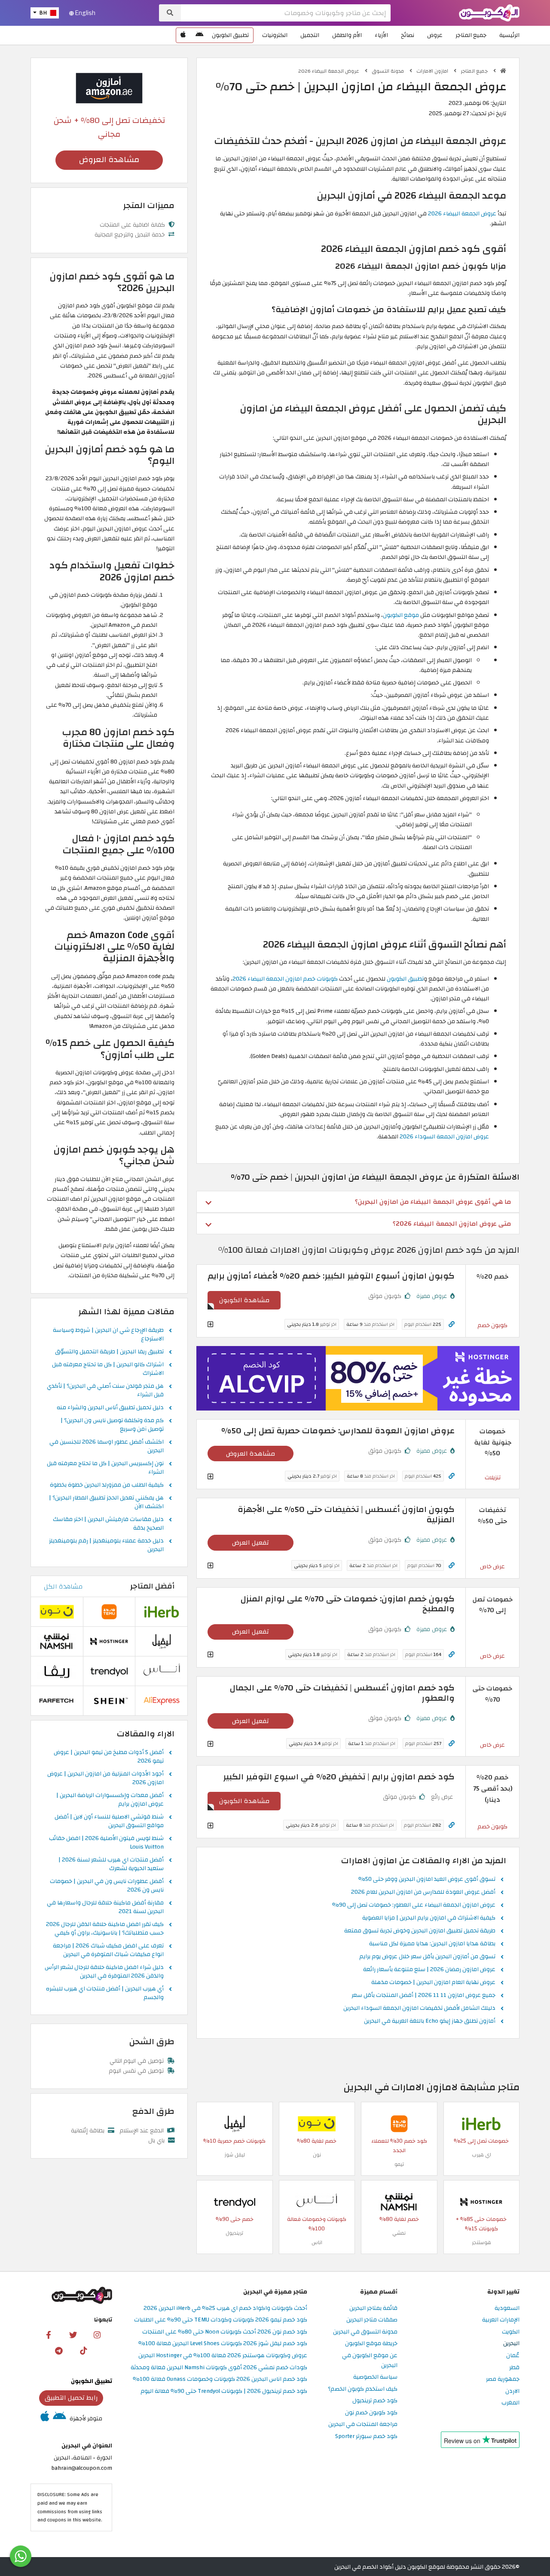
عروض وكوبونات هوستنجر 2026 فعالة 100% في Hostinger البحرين (223, 2356)
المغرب (510, 2403)
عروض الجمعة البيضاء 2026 (329, 71)
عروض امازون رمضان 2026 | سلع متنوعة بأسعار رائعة (429, 1970)
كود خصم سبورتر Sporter (366, 2436)
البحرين (511, 2344)
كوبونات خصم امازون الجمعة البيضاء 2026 (285, 979)
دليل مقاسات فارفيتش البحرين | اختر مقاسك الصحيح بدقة (108, 1524)
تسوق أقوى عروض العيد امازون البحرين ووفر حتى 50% (427, 1880)
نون (317, 2155)
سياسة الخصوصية (375, 2377)
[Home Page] (489, 12)
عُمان (513, 2356)
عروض (435, 35)
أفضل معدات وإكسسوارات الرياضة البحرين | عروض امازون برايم (110, 1800)
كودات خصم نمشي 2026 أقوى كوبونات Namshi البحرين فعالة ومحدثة (219, 2368)
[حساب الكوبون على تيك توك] (83, 2350)
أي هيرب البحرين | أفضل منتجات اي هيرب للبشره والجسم (105, 1993)
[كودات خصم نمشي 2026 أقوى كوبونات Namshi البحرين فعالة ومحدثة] (399, 2202)
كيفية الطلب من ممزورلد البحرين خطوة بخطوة (107, 1485)
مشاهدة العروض (251, 1454)
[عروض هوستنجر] (358, 1378)
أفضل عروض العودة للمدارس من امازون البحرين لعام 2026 (423, 1892)
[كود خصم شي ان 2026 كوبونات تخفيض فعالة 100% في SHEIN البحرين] (109, 1700)
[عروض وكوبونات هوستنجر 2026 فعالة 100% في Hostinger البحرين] (481, 2202)
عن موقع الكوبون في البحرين (370, 2361)
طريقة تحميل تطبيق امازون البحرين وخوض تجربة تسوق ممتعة (420, 1931)
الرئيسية (509, 35)
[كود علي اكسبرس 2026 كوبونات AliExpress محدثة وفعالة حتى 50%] (162, 1700)
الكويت (511, 2332)
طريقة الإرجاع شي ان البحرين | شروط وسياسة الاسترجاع (108, 1335)
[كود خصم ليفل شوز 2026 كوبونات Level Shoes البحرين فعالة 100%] (235, 2124)
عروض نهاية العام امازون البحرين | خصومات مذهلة (433, 1983)
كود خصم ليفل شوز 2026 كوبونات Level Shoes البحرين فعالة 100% (223, 2344)
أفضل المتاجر (152, 1586)
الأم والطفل (347, 35)
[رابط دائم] (452, 1324)
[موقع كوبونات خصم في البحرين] (503, 71)
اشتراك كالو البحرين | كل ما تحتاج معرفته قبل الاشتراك (108, 1369)
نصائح (408, 35)
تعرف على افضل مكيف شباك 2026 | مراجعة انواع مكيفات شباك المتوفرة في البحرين (108, 1950)
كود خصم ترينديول (375, 2401)
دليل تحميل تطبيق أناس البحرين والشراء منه (110, 1408)
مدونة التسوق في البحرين (365, 2332)
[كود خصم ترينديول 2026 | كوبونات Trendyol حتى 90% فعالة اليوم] (235, 2202)
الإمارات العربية (501, 2320)
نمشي (399, 2233)
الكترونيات (275, 35)
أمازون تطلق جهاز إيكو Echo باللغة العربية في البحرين (430, 2021)
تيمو (399, 2164)
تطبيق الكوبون (230, 35)
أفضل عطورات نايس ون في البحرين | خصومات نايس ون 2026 (107, 1886)
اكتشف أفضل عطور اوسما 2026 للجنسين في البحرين (107, 1447)
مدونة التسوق (388, 71)
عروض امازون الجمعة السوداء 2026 (444, 1136)
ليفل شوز (235, 2155)
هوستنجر (481, 2242)
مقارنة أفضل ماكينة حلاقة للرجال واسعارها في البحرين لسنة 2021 (105, 1907)
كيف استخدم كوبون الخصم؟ (363, 2389)
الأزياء (381, 35)
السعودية (507, 2308)
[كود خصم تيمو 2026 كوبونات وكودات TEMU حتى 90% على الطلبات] (399, 2124)
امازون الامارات (433, 71)
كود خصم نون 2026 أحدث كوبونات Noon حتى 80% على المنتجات (225, 2332)
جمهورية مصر (503, 2379)
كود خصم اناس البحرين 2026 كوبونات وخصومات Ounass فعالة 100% (220, 2379)
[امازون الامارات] (109, 87)
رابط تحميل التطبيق (71, 2398)
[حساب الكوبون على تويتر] (73, 2334)
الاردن (512, 2391)
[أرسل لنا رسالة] (21, 2556)
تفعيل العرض (251, 1543)
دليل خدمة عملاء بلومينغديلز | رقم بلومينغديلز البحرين (106, 1546)
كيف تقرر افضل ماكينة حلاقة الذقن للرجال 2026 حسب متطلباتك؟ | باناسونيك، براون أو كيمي (105, 1929)
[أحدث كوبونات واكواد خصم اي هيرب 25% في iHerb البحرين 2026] (481, 2124)
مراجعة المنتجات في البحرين (363, 2424)
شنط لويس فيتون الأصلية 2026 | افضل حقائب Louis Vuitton (106, 1843)
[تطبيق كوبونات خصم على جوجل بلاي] (199, 35)
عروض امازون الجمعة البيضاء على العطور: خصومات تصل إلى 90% (414, 1905)
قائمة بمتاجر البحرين (373, 2308)
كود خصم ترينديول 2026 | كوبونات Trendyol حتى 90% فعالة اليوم (224, 2391)
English (85, 13)
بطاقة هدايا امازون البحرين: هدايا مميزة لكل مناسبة (432, 1944)
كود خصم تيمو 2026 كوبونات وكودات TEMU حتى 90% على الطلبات (221, 2320)
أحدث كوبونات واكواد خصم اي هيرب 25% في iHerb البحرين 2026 (225, 2308)
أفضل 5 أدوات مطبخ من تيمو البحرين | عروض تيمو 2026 (109, 1757)
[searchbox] (286, 13)
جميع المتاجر (471, 35)
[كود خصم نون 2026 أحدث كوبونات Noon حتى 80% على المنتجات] (317, 2124)
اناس (317, 2242)
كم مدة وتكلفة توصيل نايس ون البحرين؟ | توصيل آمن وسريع (112, 1425)
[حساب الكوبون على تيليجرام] (59, 2350)
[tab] (358, 1202)
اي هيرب (481, 2155)
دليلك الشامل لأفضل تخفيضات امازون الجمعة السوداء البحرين (419, 2009)
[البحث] (170, 13)
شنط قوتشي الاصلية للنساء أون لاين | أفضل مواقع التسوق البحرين (109, 1822)
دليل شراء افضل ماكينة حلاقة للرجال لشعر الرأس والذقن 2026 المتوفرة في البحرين (104, 1972)
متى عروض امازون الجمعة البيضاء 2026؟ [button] (452, 1224)
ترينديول (234, 2233)
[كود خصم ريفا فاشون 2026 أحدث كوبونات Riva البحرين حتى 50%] (57, 1671)
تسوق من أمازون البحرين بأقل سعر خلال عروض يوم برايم (427, 1957)
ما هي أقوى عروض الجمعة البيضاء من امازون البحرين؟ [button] (433, 1202)
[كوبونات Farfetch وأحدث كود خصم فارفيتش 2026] (57, 1700)
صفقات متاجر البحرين (372, 2320)
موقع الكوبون (401, 615)
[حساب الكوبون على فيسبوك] (49, 2334)
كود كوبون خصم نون (371, 2413)
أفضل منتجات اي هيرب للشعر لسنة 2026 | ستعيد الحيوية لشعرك (111, 1865)
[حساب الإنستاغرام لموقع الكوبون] (97, 2334)
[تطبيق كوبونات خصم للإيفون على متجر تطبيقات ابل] (183, 35)
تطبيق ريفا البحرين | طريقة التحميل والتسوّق (109, 1352)
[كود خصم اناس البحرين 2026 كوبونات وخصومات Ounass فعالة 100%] (317, 2202)
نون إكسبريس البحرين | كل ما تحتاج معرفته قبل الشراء (105, 1468)
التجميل (310, 35)
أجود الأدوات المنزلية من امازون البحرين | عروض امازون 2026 (105, 1779)
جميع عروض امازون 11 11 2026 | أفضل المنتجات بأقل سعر (423, 1996)
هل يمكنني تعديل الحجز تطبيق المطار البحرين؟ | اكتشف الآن (106, 1503)
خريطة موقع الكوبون (371, 2344)
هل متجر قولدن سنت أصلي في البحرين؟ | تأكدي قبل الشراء (105, 1391)
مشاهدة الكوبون (244, 1300)
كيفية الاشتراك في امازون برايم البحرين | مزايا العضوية (429, 1918)
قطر (514, 2368)
